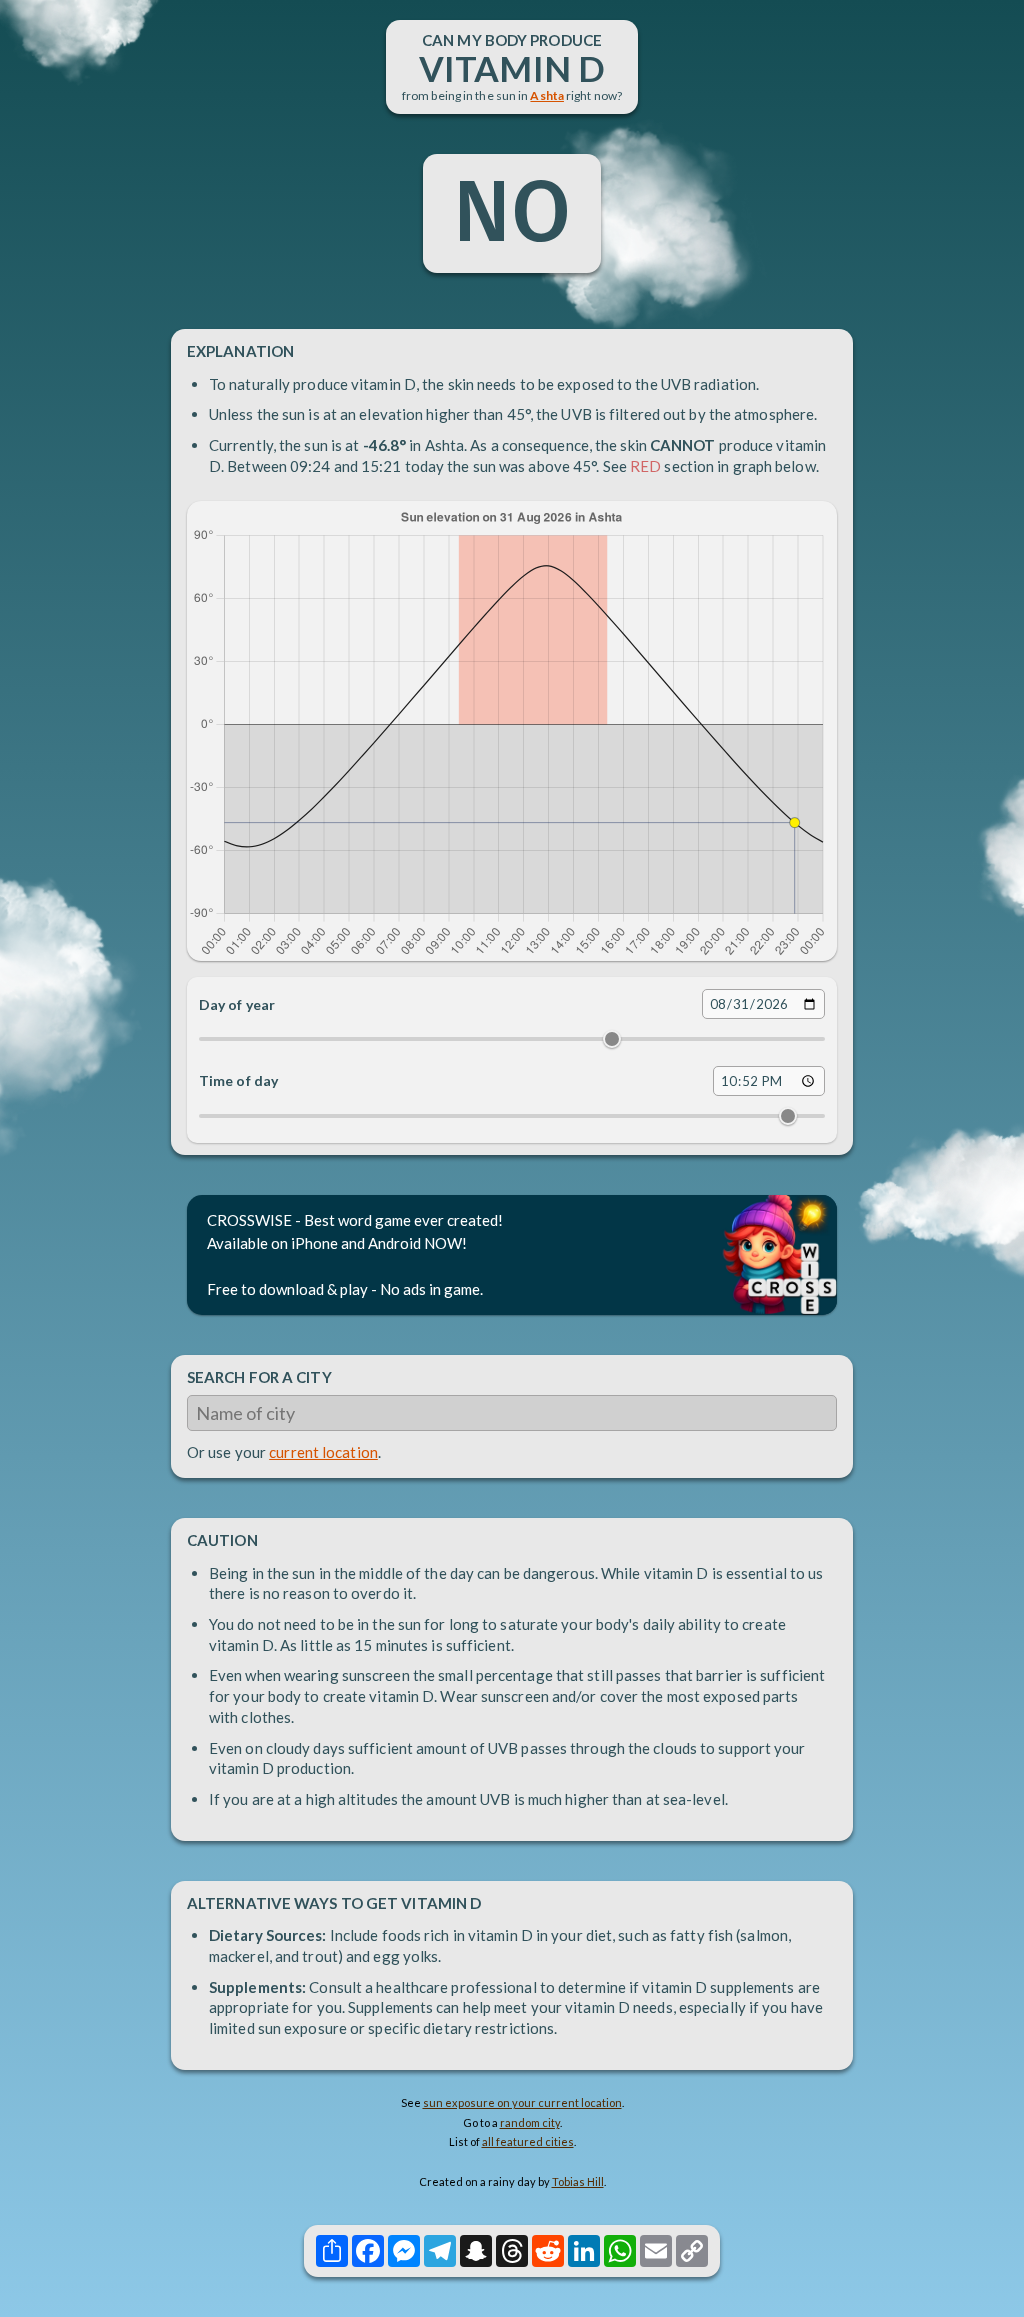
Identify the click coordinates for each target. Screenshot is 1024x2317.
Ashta (547, 95)
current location (323, 1452)
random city (530, 2122)
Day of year (237, 1004)
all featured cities (528, 2141)
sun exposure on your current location (522, 2102)
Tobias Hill (578, 2181)
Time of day (238, 1080)
